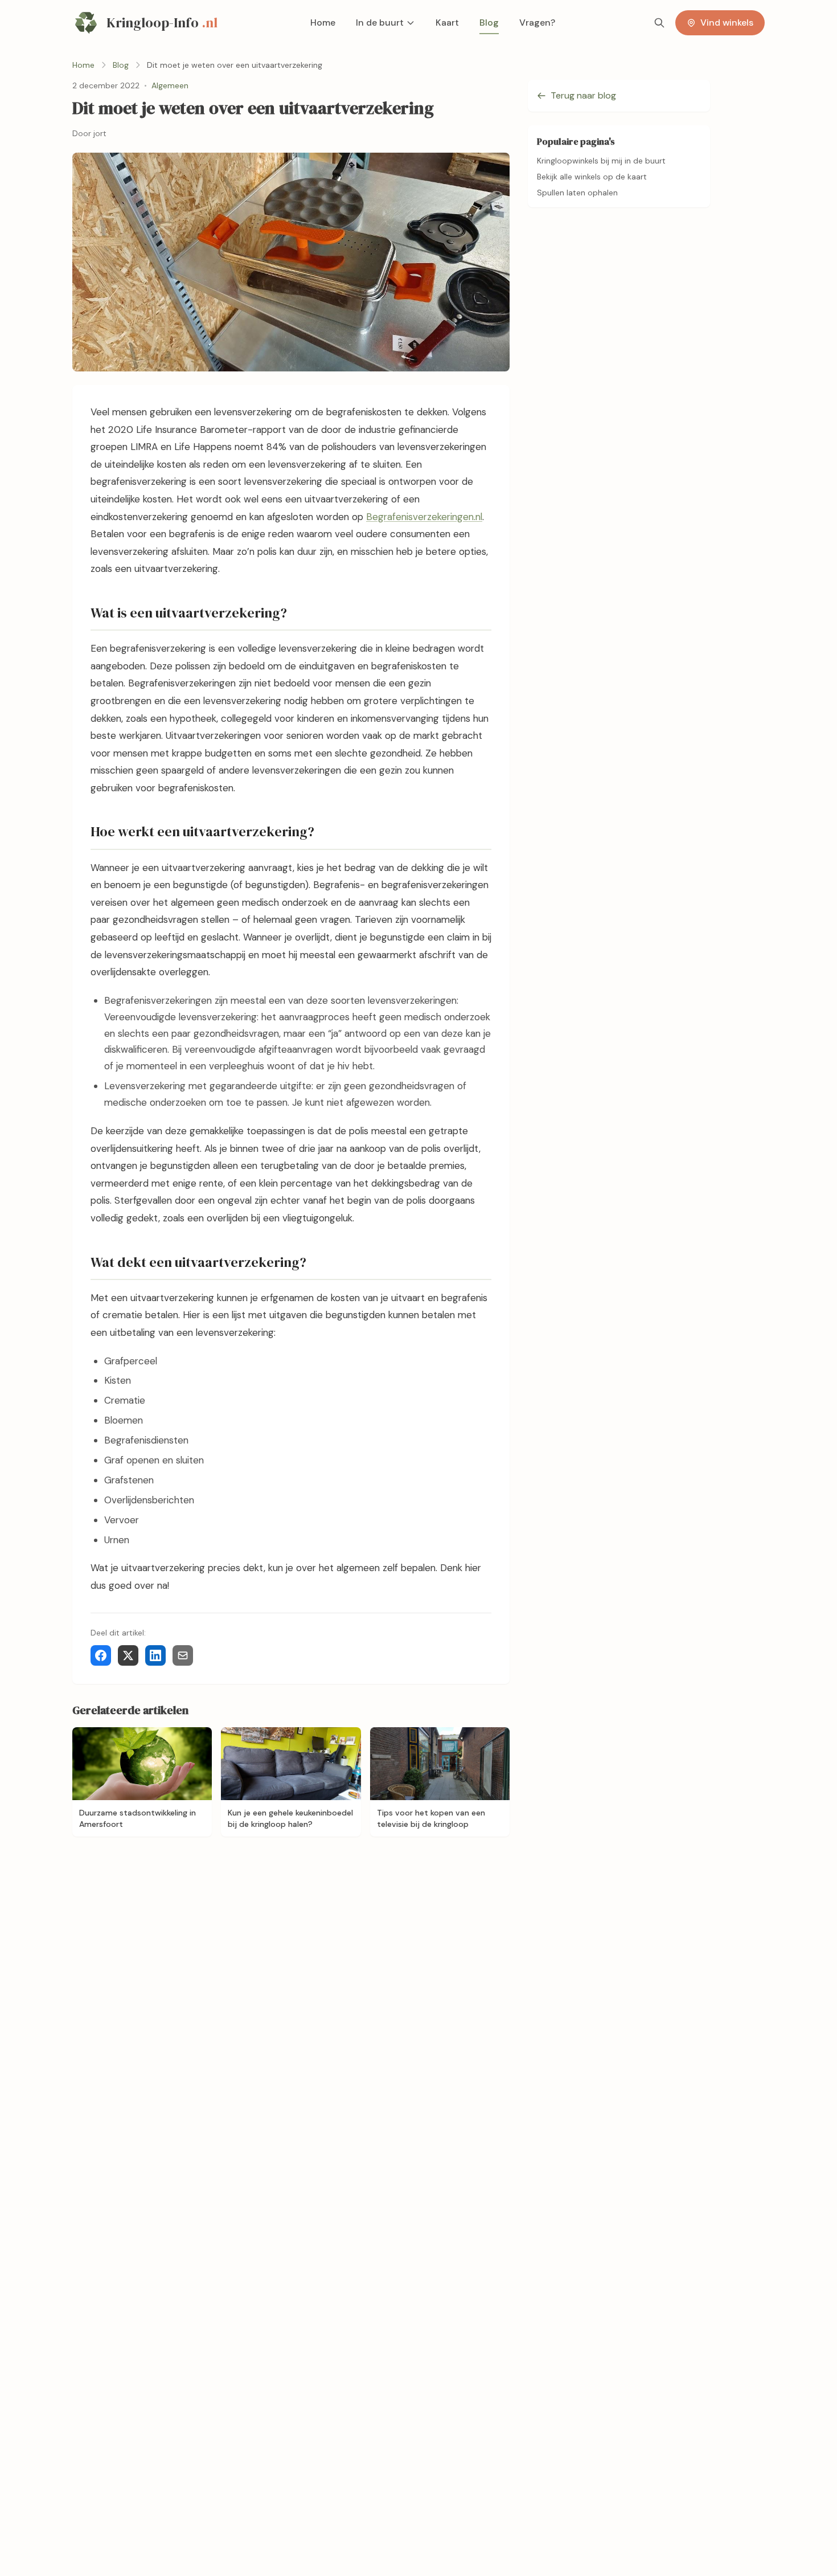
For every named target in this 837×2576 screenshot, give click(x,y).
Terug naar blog (583, 95)
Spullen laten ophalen (577, 193)
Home (323, 23)
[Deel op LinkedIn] (155, 1655)
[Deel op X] (128, 1655)
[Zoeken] (659, 23)
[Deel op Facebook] (101, 1655)
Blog (489, 23)
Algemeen (170, 85)
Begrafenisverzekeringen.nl (424, 517)
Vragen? (537, 23)
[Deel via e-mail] (183, 1655)
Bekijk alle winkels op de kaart (592, 177)
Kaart (447, 23)
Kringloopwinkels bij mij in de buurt (601, 161)
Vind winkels (727, 23)
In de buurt (380, 23)
